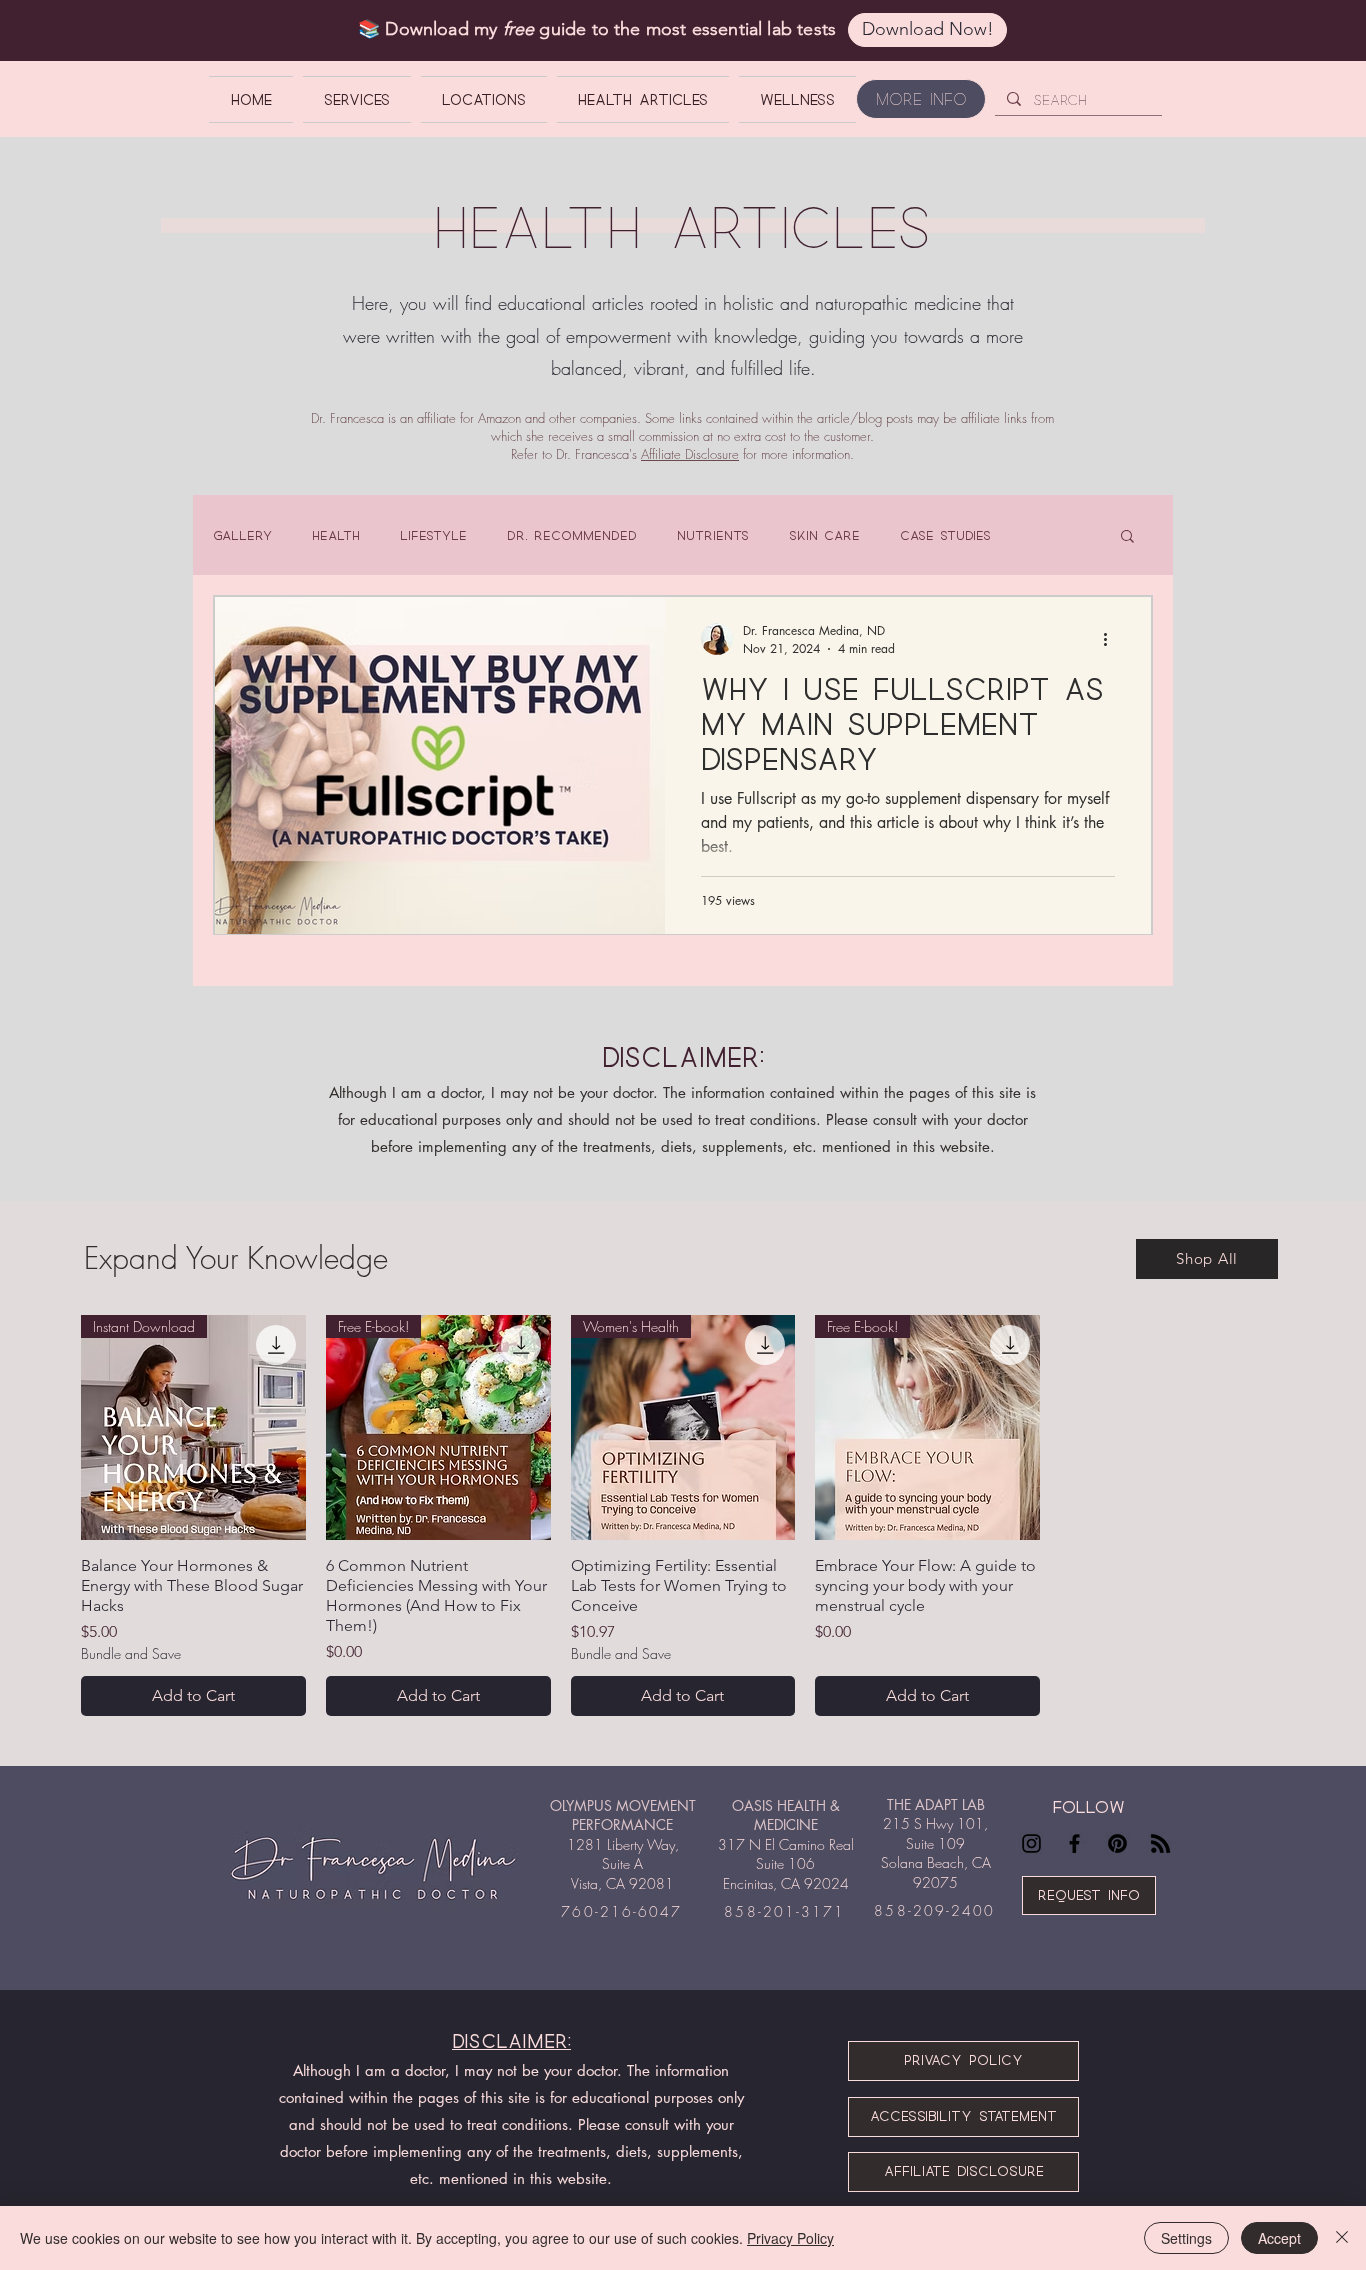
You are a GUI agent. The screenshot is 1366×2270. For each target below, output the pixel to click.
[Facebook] (1074, 1843)
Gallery (242, 535)
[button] (1127, 537)
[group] (683, 1515)
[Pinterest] (1117, 1843)
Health (336, 535)
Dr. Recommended (572, 535)
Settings (1186, 2238)
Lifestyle (433, 535)
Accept (1279, 2238)
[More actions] (1112, 639)
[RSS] (1160, 1843)
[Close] (1342, 2238)
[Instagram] (1031, 1843)
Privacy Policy (790, 2238)
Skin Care (824, 535)
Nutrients (713, 535)
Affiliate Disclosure (690, 454)
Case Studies (945, 535)
